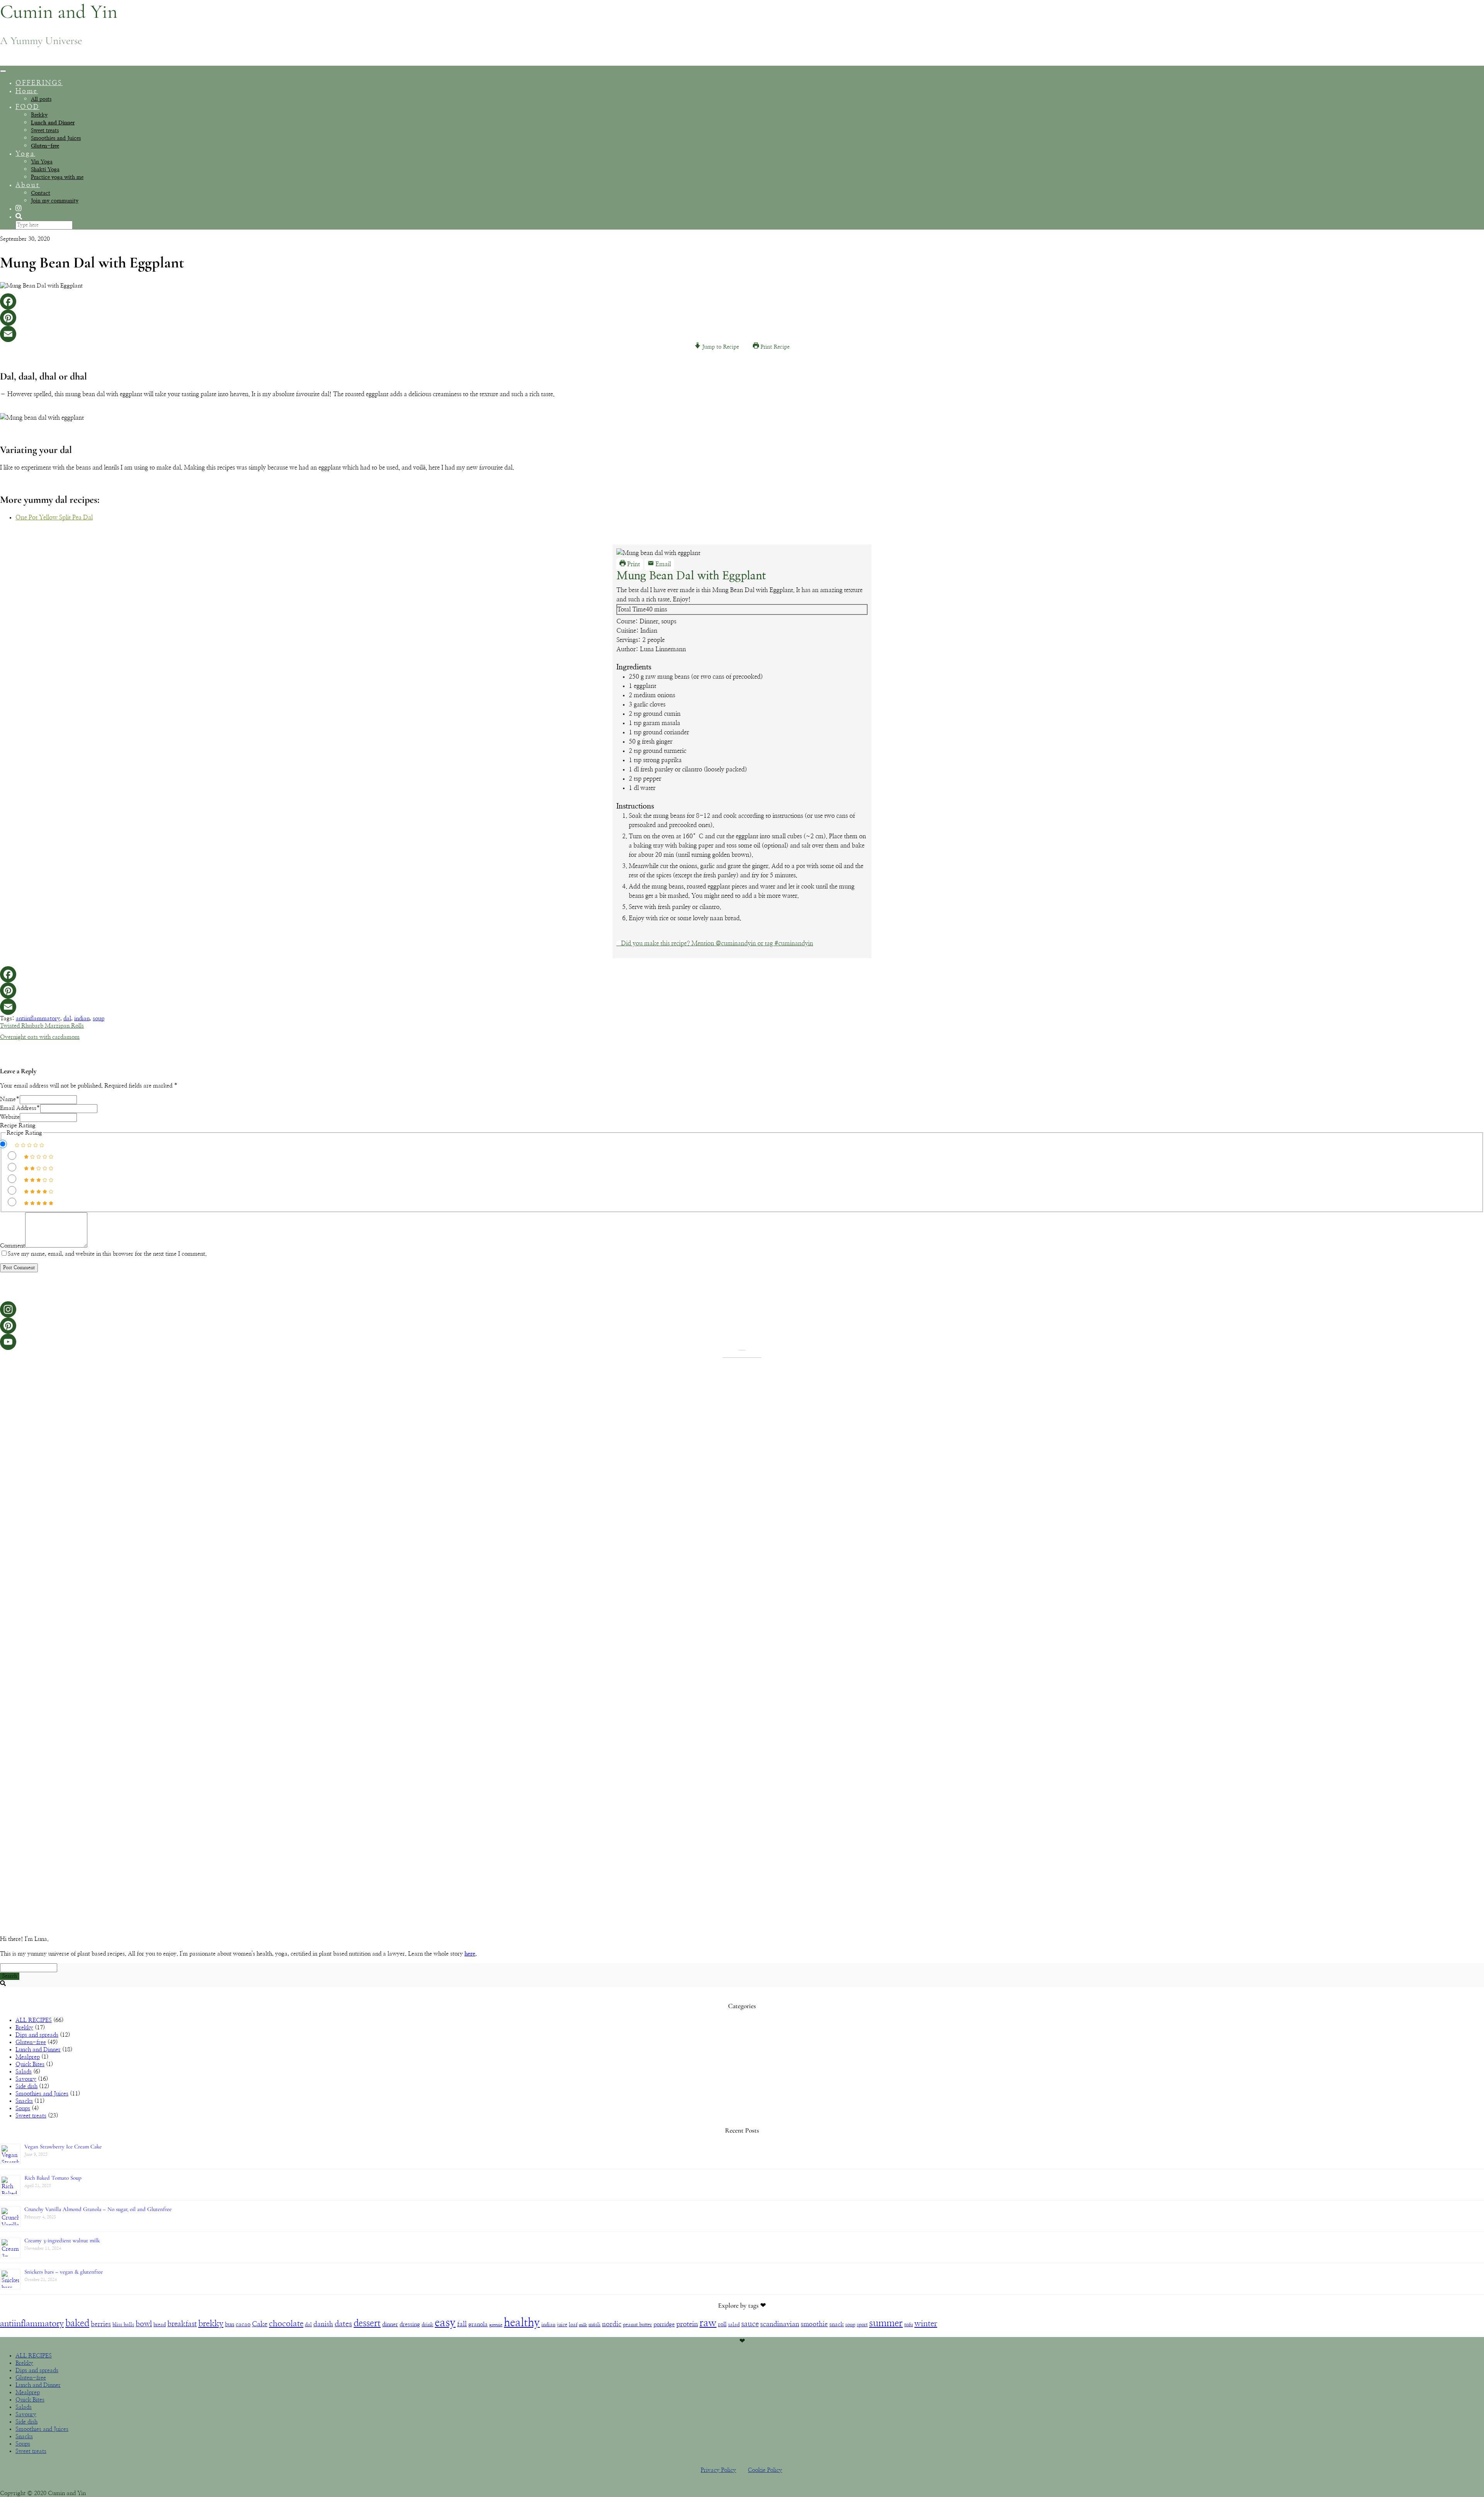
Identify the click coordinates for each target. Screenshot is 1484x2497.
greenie (496, 2325)
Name (10, 1099)
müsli (595, 2325)
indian (82, 1019)
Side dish (26, 2086)
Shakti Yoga (45, 170)
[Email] (742, 334)
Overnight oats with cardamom (40, 1037)
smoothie (814, 2324)
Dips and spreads (37, 2035)
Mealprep (28, 2057)
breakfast (182, 2324)
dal (67, 1019)
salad (734, 2325)
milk (583, 2325)
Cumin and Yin (59, 12)
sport (862, 2325)
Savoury (26, 2079)
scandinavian (780, 2324)
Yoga (25, 154)
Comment (13, 1246)
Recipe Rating (18, 1126)
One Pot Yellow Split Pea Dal (54, 517)
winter (926, 2324)
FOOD (27, 107)
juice (562, 2325)
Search (10, 1976)
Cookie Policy (765, 2470)
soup (99, 1019)
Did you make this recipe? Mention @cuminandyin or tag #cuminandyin (717, 943)
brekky (211, 2323)
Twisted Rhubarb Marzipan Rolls (42, 1026)
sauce (750, 2324)
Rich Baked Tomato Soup (53, 2178)
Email (662, 564)
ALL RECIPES (34, 2020)
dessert (367, 2323)
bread (160, 2325)
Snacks (24, 2101)
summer (886, 2323)
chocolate (286, 2324)
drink (427, 2325)
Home (27, 91)
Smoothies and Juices (56, 138)
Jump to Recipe (720, 347)
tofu (909, 2325)
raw (708, 2323)
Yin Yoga (42, 162)
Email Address (20, 1108)
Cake (260, 2324)
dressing (410, 2324)
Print (633, 564)
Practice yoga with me (57, 177)
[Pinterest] (742, 318)
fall (462, 2324)
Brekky (39, 115)
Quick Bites (30, 2064)
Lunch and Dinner (53, 123)
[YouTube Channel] (742, 1342)
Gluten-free (45, 146)
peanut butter (637, 2325)
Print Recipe (774, 347)
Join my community (55, 201)
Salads (24, 2072)
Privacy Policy (718, 2470)
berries (101, 2324)
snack (836, 2324)
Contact (41, 193)
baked (77, 2323)
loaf (573, 2325)
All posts (41, 99)
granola (478, 2324)
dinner (390, 2324)
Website (10, 1117)
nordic (612, 2324)
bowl (144, 2324)
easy (445, 2323)
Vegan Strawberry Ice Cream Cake (63, 2146)
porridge (664, 2324)
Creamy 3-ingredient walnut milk (62, 2240)
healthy (522, 2323)
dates (343, 2324)
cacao (243, 2324)
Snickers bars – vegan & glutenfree (64, 2272)
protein (687, 2324)
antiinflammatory (38, 1019)
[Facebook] (742, 301)
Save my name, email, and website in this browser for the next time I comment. (107, 1254)
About (28, 185)
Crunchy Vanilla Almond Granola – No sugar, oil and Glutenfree (98, 2209)
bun (230, 2324)
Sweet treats (45, 131)
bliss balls (123, 2325)
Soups (23, 2108)
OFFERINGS (39, 83)
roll (722, 2324)
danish (323, 2324)
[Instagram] (742, 1309)
